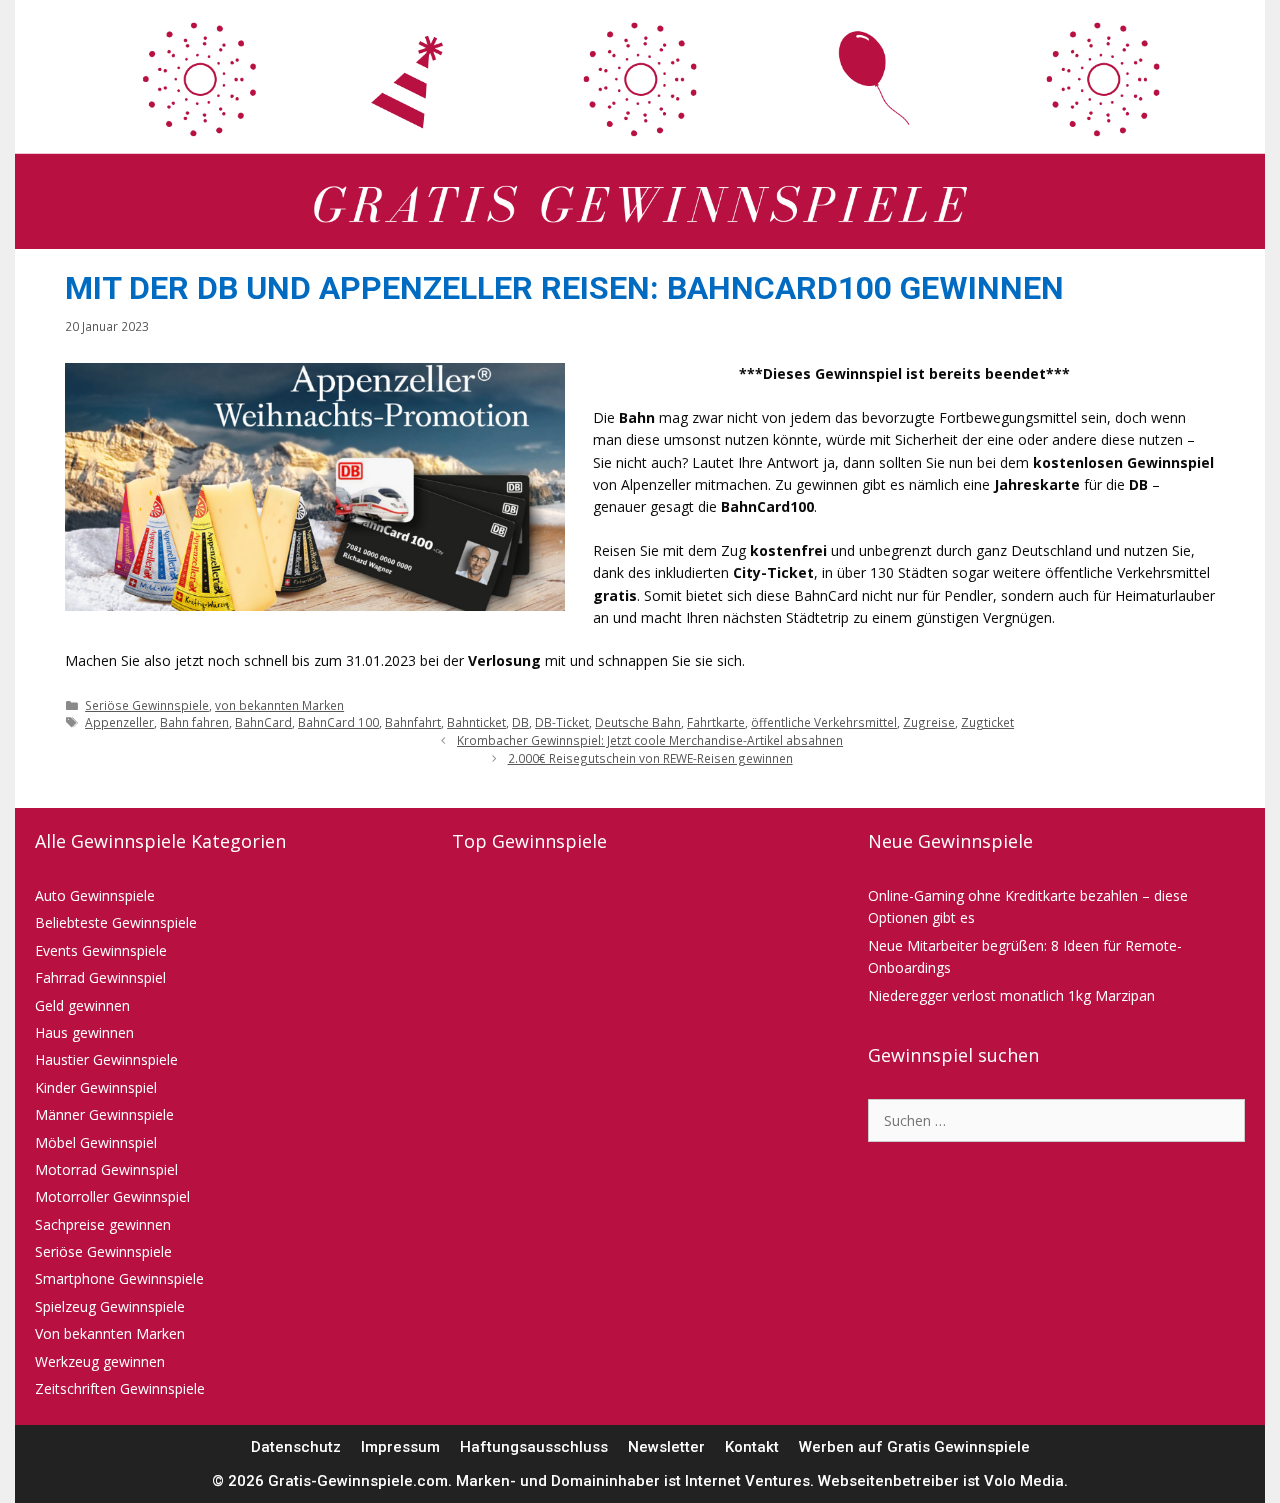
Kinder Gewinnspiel (96, 1087)
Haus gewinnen (84, 1032)
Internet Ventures (747, 1481)
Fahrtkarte (716, 722)
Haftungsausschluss (534, 1447)
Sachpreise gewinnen (103, 1224)
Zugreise (929, 722)
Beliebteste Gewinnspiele (116, 922)
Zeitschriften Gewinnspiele (120, 1388)
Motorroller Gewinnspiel (112, 1196)
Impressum (400, 1447)
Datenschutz (296, 1447)
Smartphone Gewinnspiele (119, 1278)
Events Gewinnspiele (101, 950)
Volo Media (1024, 1481)
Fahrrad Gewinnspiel (100, 977)
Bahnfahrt (413, 722)
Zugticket (987, 722)
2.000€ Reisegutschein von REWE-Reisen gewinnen (650, 758)
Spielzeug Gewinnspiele (110, 1306)
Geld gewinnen (82, 1005)
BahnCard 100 (338, 722)
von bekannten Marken (279, 705)
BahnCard (263, 722)
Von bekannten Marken (110, 1333)
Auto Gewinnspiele (95, 895)
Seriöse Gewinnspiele (147, 705)
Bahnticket (476, 722)
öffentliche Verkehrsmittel (824, 722)
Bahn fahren (194, 722)
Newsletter (666, 1447)
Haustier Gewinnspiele (106, 1059)
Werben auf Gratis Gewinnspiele (914, 1447)
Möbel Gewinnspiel (96, 1142)
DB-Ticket (562, 722)
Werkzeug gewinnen (100, 1361)
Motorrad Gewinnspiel (106, 1169)
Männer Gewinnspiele (104, 1114)
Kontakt (752, 1447)
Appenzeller (119, 722)
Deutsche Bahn (638, 722)
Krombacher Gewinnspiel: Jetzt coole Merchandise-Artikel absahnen (650, 740)
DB (520, 722)
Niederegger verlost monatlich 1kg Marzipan (1011, 995)
